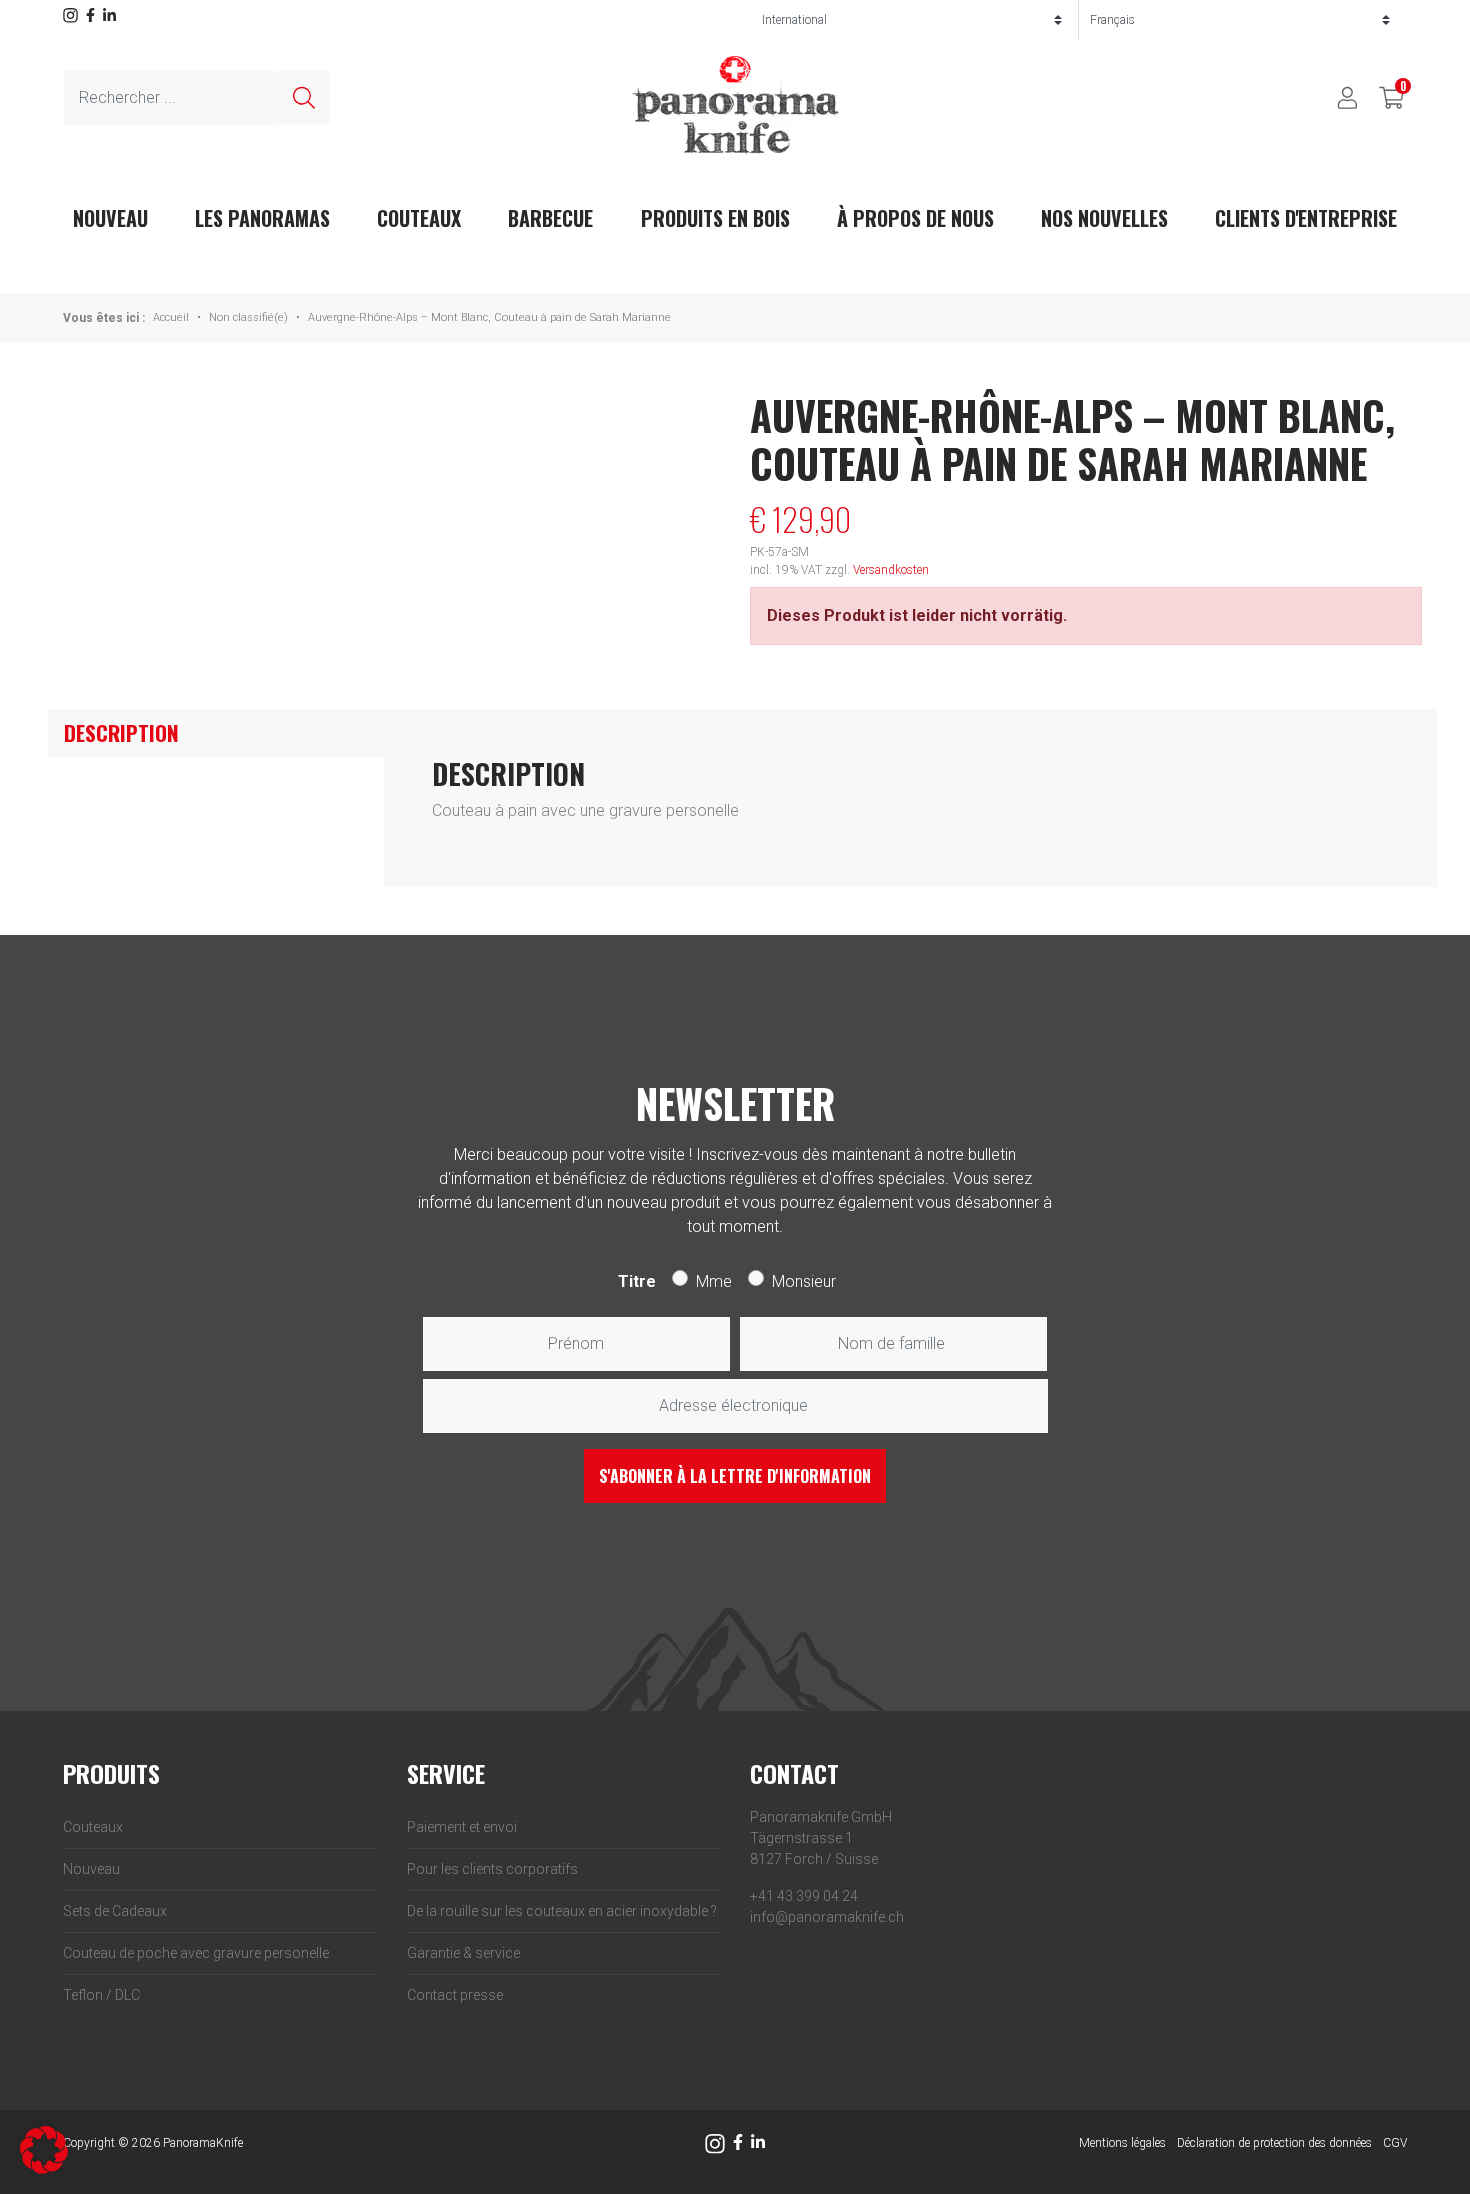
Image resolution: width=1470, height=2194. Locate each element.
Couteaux (419, 218)
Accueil (171, 317)
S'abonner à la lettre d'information (735, 1476)
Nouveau (91, 1869)
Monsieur (804, 1281)
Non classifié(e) (248, 317)
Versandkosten (891, 570)
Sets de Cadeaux (115, 1911)
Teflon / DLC (101, 1995)
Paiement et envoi (462, 1827)
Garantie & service (463, 1953)
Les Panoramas (262, 218)
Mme (714, 1281)
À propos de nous (915, 218)
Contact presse (455, 1995)
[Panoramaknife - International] (735, 104)
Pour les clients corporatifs (492, 1869)
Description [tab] (121, 732)
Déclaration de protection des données (1274, 2143)
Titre (637, 1281)
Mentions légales (1122, 2143)
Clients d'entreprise (1306, 218)
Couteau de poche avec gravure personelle (196, 1953)
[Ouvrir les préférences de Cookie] (44, 2148)
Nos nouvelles (1104, 218)
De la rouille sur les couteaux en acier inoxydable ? (562, 1911)
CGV (1395, 2143)
